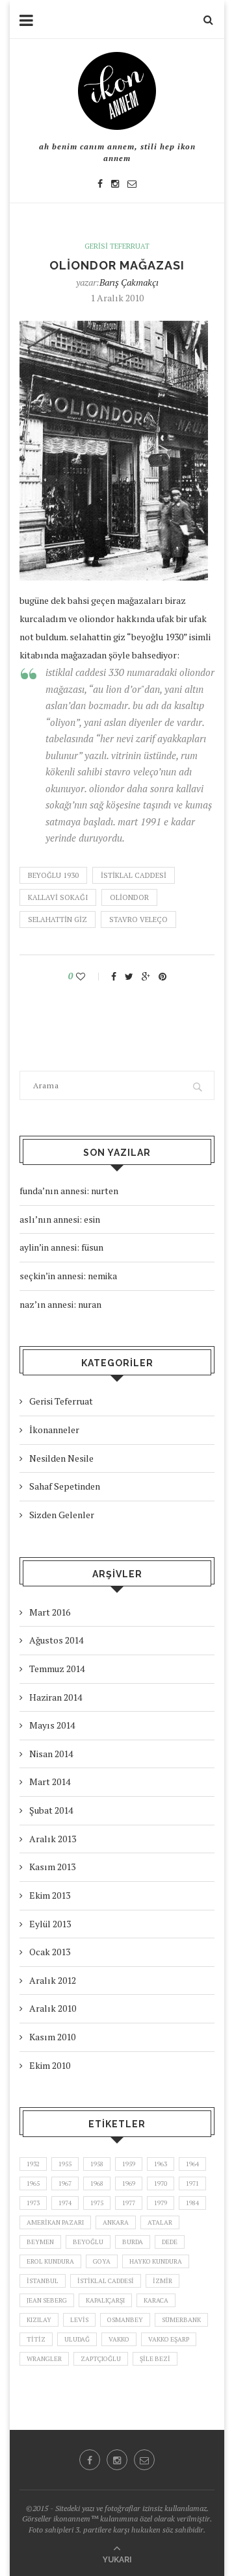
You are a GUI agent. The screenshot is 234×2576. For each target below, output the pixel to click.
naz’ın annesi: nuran (60, 1304)
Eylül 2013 (50, 1924)
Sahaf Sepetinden (65, 1486)
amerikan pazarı (55, 2222)
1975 (97, 2203)
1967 (65, 2183)
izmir (162, 2281)
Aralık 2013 (53, 1839)
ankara (116, 2222)
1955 (65, 2164)
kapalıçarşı (105, 2300)
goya (102, 2261)
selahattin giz (58, 919)
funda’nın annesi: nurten (69, 1191)
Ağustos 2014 (56, 1640)
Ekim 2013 (50, 1895)
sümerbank (181, 2320)
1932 (33, 2164)
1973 (33, 2203)
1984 (192, 2203)
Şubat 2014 (51, 1810)
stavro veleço (138, 919)
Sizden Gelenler (62, 1515)
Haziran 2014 (56, 1697)
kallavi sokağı (58, 897)
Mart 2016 (50, 1612)
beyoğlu (88, 2242)
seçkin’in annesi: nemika (68, 1276)
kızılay (39, 2320)
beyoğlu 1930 (53, 875)
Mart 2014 (50, 1782)
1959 (129, 2164)
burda (133, 2242)
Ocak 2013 (50, 1952)
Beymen (40, 2242)
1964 (192, 2164)
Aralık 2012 (53, 1980)
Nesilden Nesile (61, 1458)
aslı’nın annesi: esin (60, 1219)
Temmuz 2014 (57, 1669)
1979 (161, 2203)
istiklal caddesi (134, 875)
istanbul (43, 2281)
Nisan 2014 (51, 1754)
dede (170, 2242)
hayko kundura (156, 2261)
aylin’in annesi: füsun (61, 1247)
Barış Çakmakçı (129, 282)
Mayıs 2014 (52, 1725)
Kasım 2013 (52, 1867)
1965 (33, 2183)
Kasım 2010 (52, 2037)
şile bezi (155, 2359)
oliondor (129, 897)
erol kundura (50, 2261)
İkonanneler (54, 1430)
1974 (65, 2203)
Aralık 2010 (53, 2008)
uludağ (77, 2339)
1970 (161, 2183)
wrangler (44, 2359)
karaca (156, 2300)
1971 (192, 2183)
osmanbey (125, 2320)
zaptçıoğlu (101, 2359)
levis (79, 2320)
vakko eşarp (169, 2339)
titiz (36, 2339)
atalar (160, 2222)
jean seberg (47, 2300)
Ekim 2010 (50, 2065)
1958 (97, 2164)
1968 (97, 2183)
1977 (129, 2203)
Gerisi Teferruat (117, 246)
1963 (161, 2164)
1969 (129, 2183)
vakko (119, 2339)
